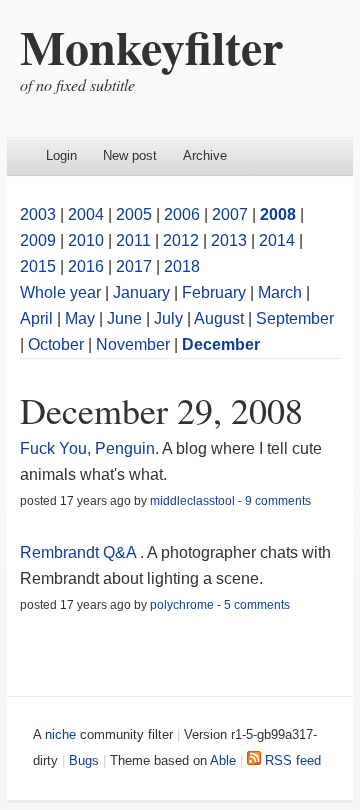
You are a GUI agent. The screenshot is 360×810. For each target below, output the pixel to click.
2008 (278, 214)
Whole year (60, 292)
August (219, 318)
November (133, 344)
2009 (38, 240)
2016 (86, 266)
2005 (134, 214)
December (221, 344)
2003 (38, 214)
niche (60, 734)
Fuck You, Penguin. (89, 448)
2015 (38, 266)
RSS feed (291, 760)
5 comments (257, 605)
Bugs (84, 760)
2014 (277, 240)
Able (223, 760)
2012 (181, 240)
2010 (86, 240)
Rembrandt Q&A (78, 552)
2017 (134, 266)
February (214, 292)
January (141, 292)
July (168, 318)
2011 (133, 240)
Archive (205, 155)
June (124, 318)
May (80, 318)
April (36, 318)
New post (130, 155)
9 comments (278, 501)
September (295, 318)
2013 (229, 240)
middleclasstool (192, 501)
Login (61, 155)
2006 (182, 214)
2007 (230, 214)
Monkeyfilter (151, 46)
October (56, 344)
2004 (86, 214)
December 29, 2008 (161, 410)
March (280, 292)
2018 (182, 266)
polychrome (182, 605)
